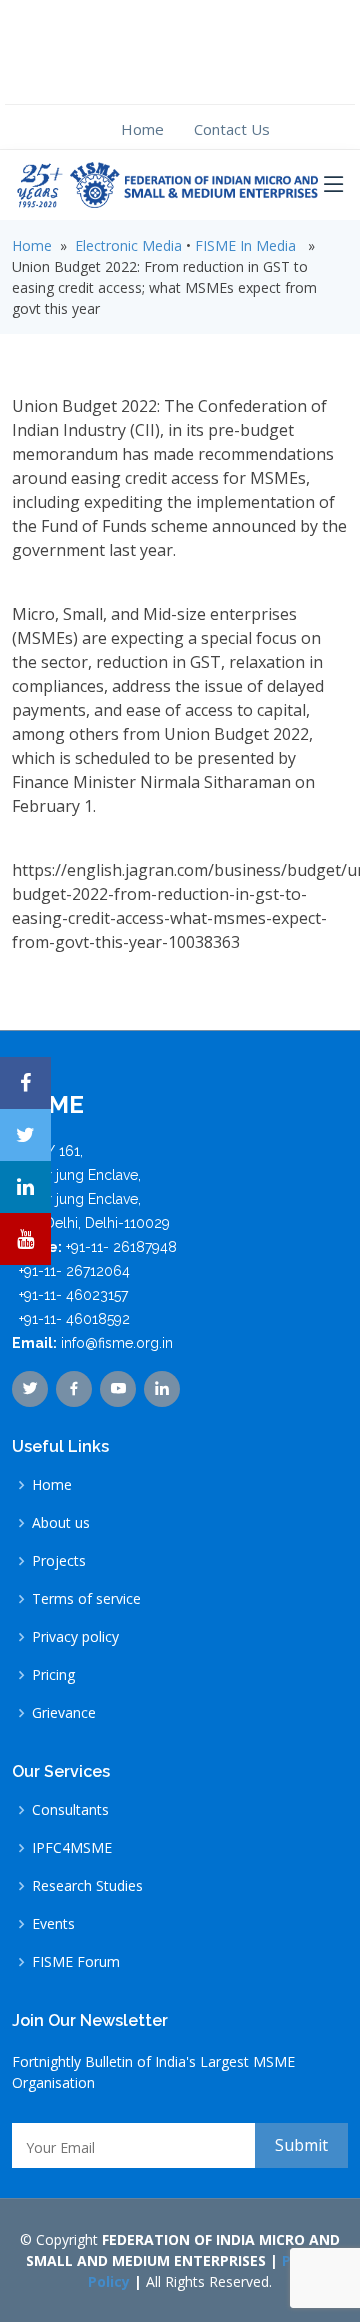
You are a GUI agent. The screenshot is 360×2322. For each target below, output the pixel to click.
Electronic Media (128, 245)
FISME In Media (245, 245)
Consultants (70, 1810)
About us (61, 1523)
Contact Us (232, 129)
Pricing (53, 1675)
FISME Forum (76, 1962)
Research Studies (87, 1886)
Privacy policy (75, 1637)
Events (53, 1924)
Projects (59, 1561)
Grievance (64, 1713)
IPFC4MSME (72, 1848)
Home (142, 129)
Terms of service (86, 1599)
